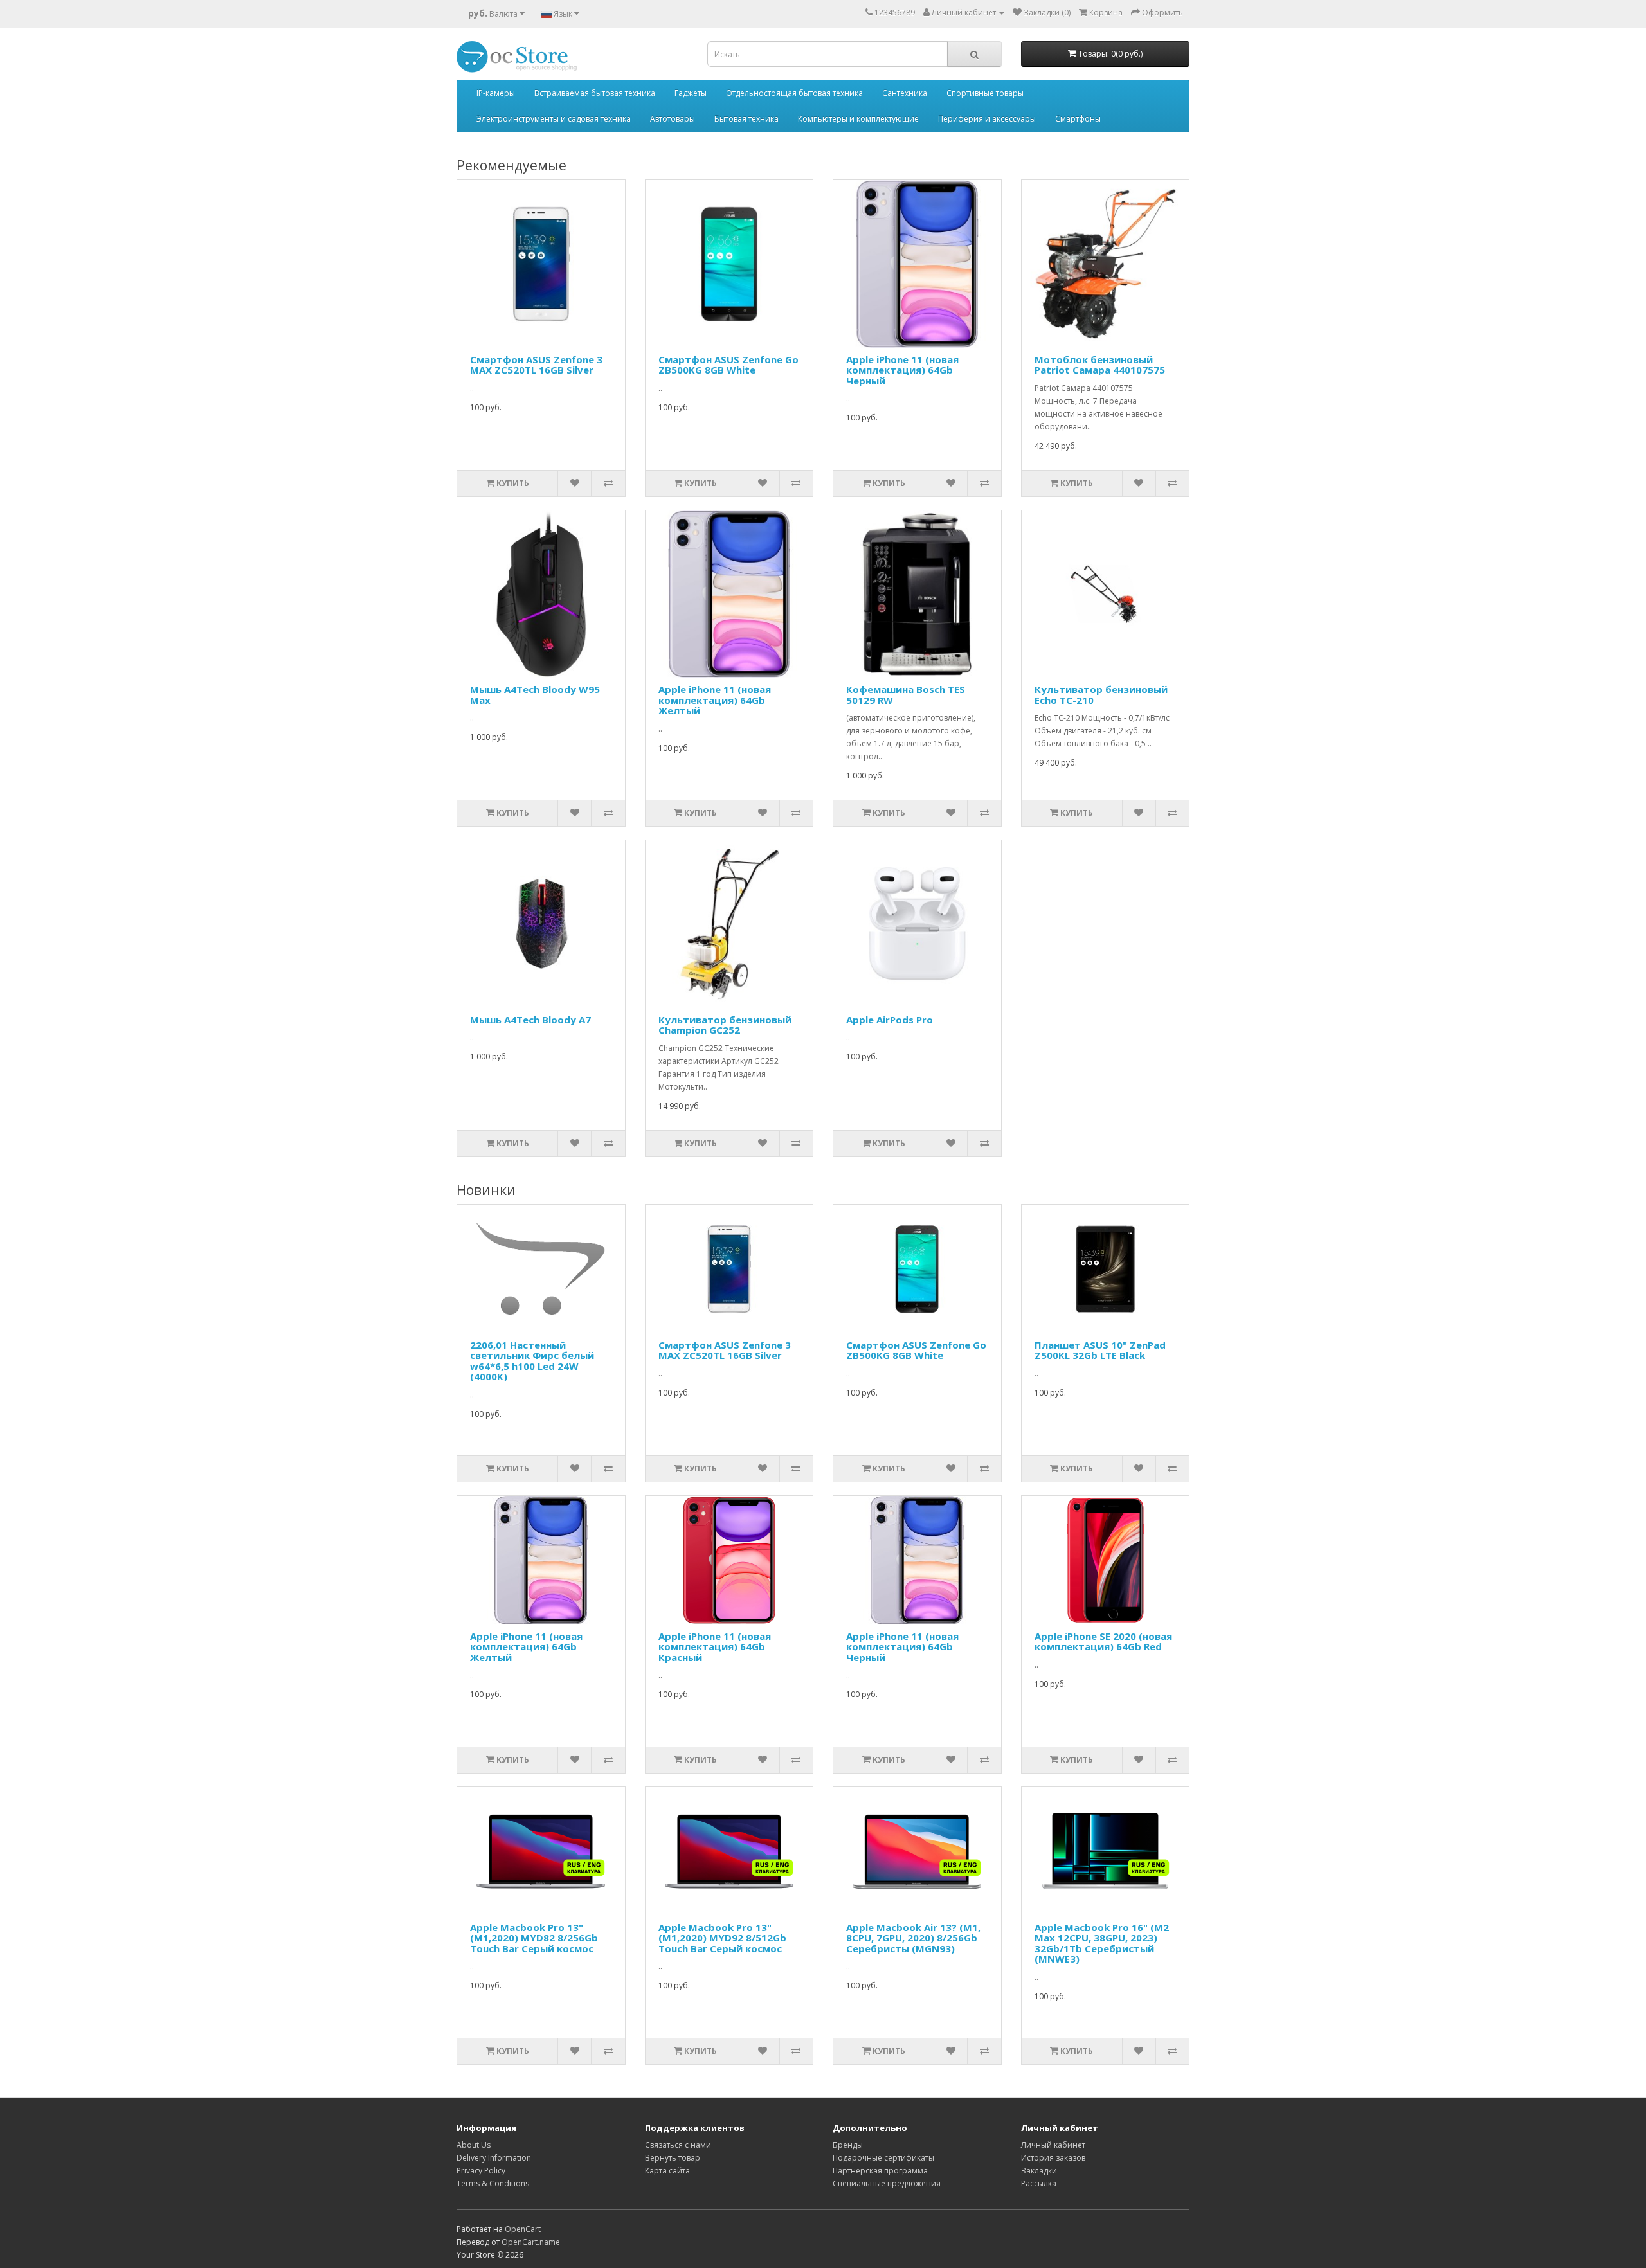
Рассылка (1039, 2183)
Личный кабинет (1053, 2145)
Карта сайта (667, 2171)
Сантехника (905, 93)
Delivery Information (494, 2158)
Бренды (848, 2145)
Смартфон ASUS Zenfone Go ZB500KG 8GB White (728, 365)
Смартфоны (1078, 119)
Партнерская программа (880, 2171)
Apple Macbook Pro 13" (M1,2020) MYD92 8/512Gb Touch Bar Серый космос (722, 1938)
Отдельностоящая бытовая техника (794, 93)
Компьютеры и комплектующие (858, 119)
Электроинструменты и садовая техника (554, 119)
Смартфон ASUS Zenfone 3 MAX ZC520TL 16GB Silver (536, 365)
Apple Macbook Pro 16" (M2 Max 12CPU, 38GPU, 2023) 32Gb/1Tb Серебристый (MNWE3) (1102, 1943)
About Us (474, 2145)
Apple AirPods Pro (890, 1020)
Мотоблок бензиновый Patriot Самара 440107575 (1100, 365)
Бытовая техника (746, 119)
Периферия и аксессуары (987, 119)
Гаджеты (691, 93)
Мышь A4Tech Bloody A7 (530, 1020)
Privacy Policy (481, 2171)
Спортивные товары (985, 93)
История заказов (1053, 2158)
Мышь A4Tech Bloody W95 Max (535, 695)
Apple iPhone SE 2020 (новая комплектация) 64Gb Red (1103, 1642)
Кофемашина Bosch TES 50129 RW (906, 695)
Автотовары (673, 119)
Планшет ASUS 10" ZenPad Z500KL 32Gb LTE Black (1100, 1350)
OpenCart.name (531, 2242)
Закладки (1039, 2171)
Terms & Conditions (493, 2183)
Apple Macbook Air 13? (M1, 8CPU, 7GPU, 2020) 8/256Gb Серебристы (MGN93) (913, 1938)
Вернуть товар (673, 2158)
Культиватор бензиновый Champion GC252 (725, 1025)
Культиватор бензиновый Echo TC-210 (1101, 695)
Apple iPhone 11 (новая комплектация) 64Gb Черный (902, 370)
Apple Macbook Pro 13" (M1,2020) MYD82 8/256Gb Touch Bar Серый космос (534, 1938)
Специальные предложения (887, 2183)
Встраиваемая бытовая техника (595, 93)
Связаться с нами (678, 2145)
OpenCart (523, 2229)
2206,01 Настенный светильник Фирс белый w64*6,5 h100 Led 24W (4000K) (532, 1361)
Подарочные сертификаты (883, 2158)
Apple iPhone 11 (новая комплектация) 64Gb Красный (715, 1647)
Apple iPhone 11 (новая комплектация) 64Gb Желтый (715, 700)
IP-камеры (496, 93)
